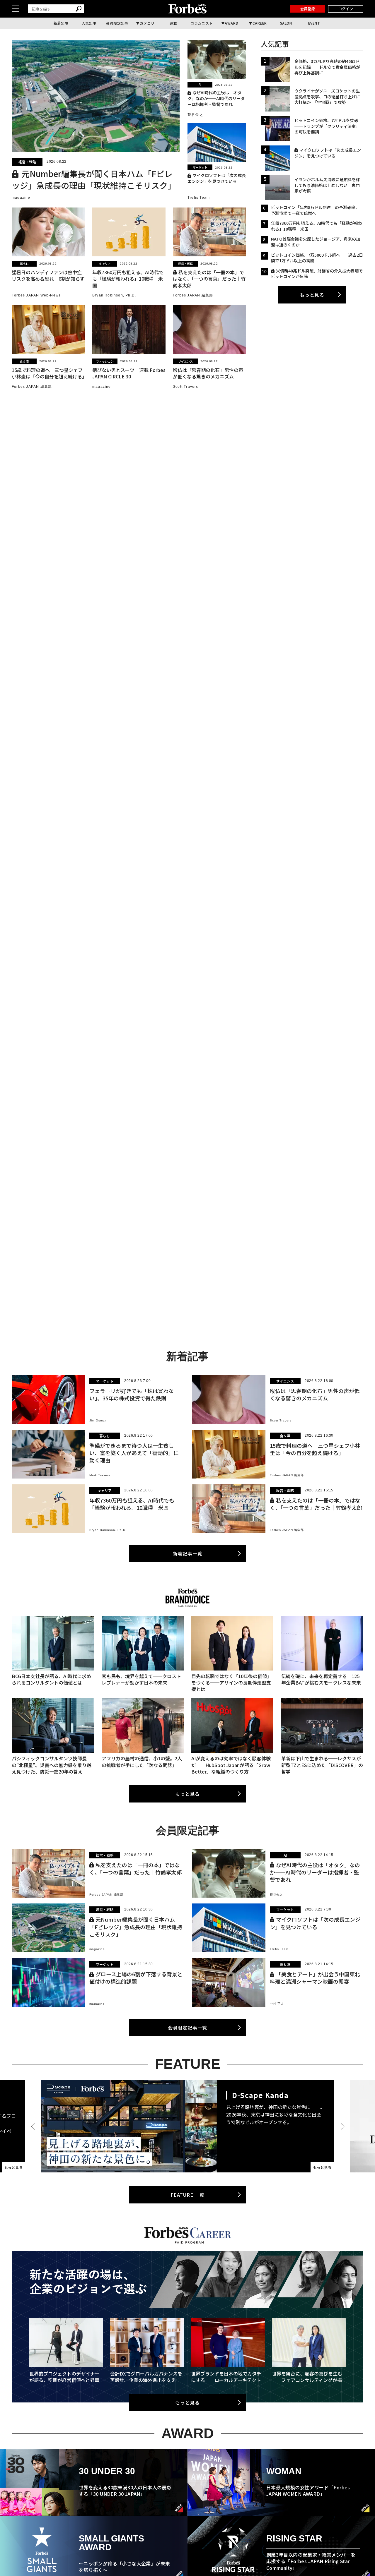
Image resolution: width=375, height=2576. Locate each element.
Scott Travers (186, 387)
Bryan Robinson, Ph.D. (114, 295)
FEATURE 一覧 (187, 2195)
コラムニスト (202, 23)
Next (341, 2126)
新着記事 (61, 23)
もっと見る (312, 295)
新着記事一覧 (188, 1553)
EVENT (314, 23)
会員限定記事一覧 (187, 2028)
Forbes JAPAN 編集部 (193, 295)
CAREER (260, 23)
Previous (34, 2126)
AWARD (231, 23)
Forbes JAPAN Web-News (36, 295)
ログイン (346, 9)
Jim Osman (98, 1420)
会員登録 (308, 9)
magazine (21, 198)
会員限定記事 (117, 23)
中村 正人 (277, 2004)
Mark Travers (100, 1475)
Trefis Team (199, 198)
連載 (173, 23)
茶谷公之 (195, 115)
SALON (286, 23)
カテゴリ (147, 23)
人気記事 (89, 23)
